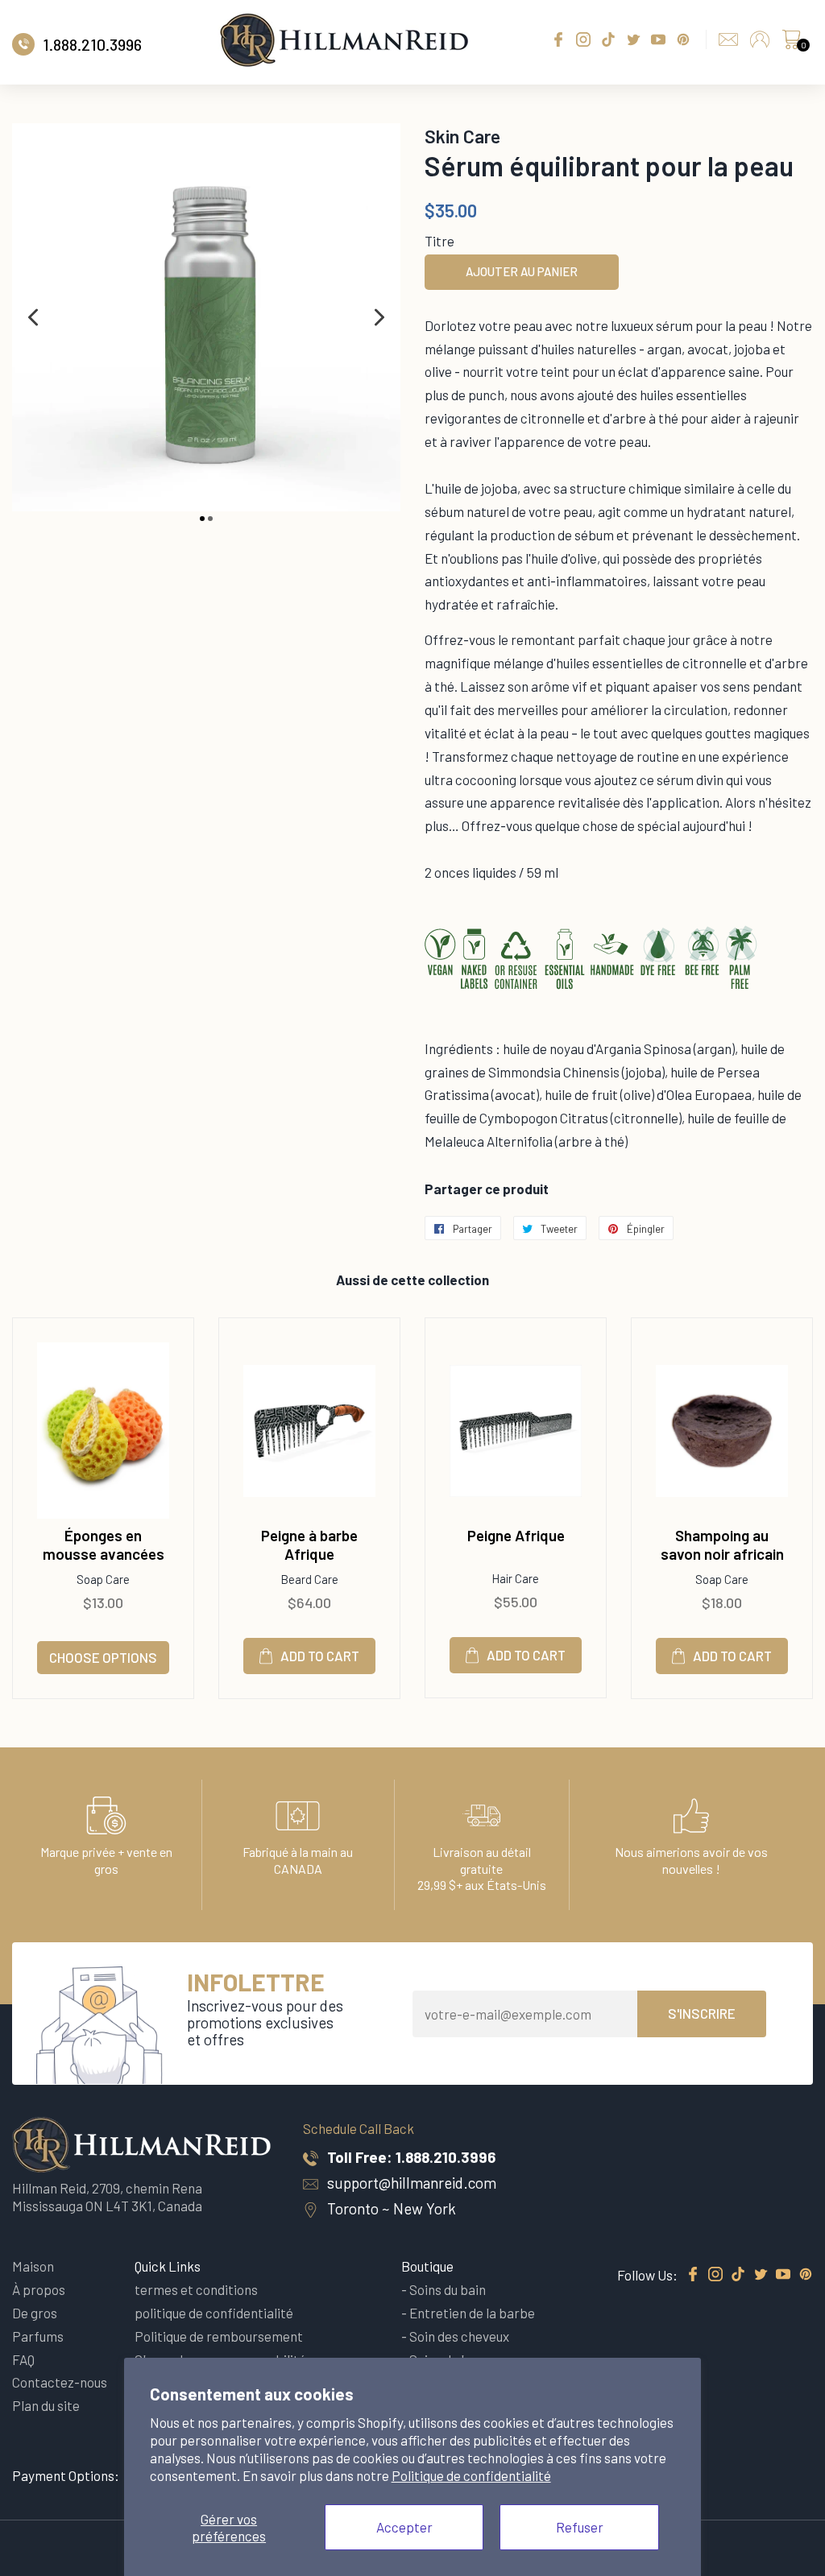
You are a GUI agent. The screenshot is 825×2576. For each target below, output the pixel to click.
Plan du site (46, 2405)
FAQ (23, 2359)
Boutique (427, 2266)
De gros (35, 2313)
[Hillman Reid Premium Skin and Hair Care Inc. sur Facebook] (693, 2275)
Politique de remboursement (219, 2336)
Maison (33, 2266)
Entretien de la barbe (472, 2313)
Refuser (580, 2527)
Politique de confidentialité (471, 2475)
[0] (791, 43)
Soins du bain (448, 2289)
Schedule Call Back (359, 2128)
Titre (439, 241)
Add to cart (320, 1656)
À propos (39, 2289)
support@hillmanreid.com (412, 2183)
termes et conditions (196, 2289)
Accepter (404, 2527)
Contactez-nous (60, 2382)
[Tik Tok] (738, 2275)
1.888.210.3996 (446, 2157)
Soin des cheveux (459, 2336)
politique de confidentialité (214, 2313)
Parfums (38, 2336)
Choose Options (103, 1657)
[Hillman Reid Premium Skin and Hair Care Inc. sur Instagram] (715, 2275)
